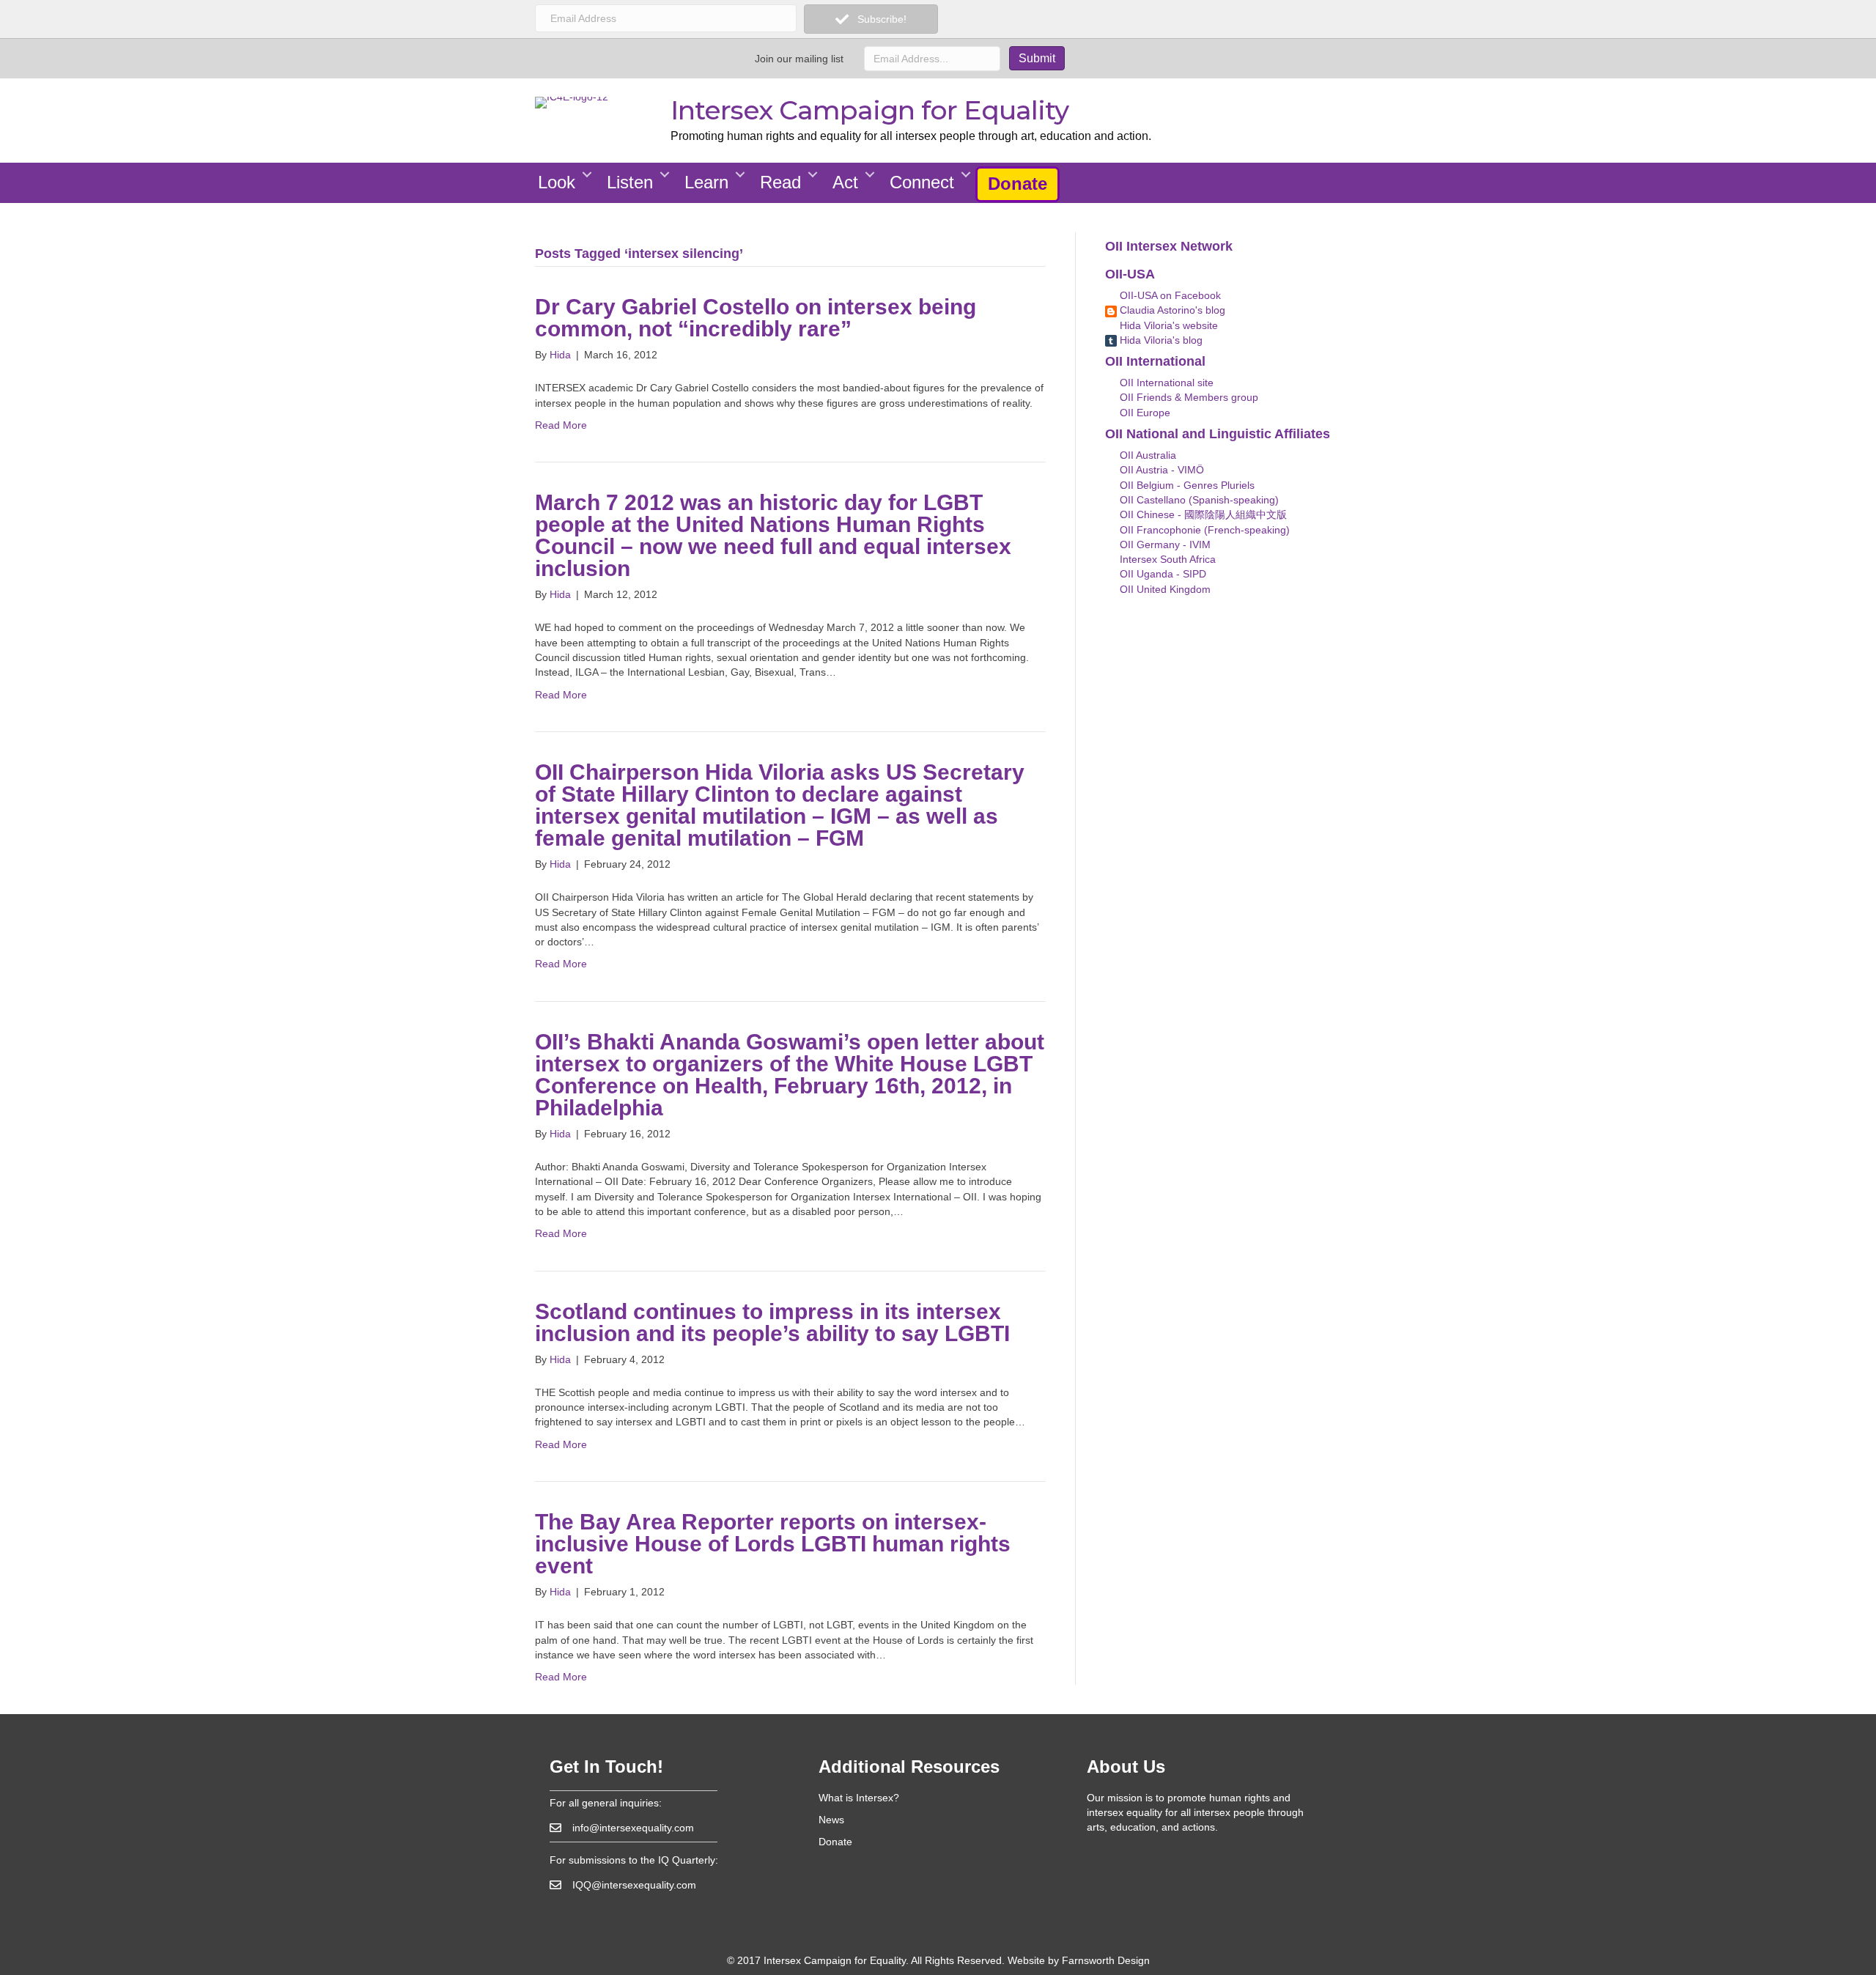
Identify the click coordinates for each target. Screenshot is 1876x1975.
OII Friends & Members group (1188, 397)
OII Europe (1144, 413)
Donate (1018, 184)
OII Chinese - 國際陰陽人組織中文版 (1202, 514)
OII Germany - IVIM (1164, 544)
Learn (706, 182)
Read (780, 182)
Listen (630, 182)
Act (845, 182)
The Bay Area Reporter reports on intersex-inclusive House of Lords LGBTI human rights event (773, 1544)
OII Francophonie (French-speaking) (1203, 530)
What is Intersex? (859, 1798)
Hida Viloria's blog (1160, 340)
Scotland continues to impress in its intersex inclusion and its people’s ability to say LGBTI (772, 1322)
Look (557, 182)
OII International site (1165, 383)
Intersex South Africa (1166, 559)
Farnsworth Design (1106, 1960)
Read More (561, 425)
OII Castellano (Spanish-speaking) (1198, 500)
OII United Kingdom (1164, 589)
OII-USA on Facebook (1169, 295)
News (831, 1820)
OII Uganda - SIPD (1162, 574)
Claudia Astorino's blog (1171, 310)
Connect (922, 182)
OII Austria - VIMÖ (1160, 470)
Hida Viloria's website (1167, 325)
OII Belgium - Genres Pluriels (1186, 485)
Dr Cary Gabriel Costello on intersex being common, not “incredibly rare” (756, 318)
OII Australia (1146, 455)
